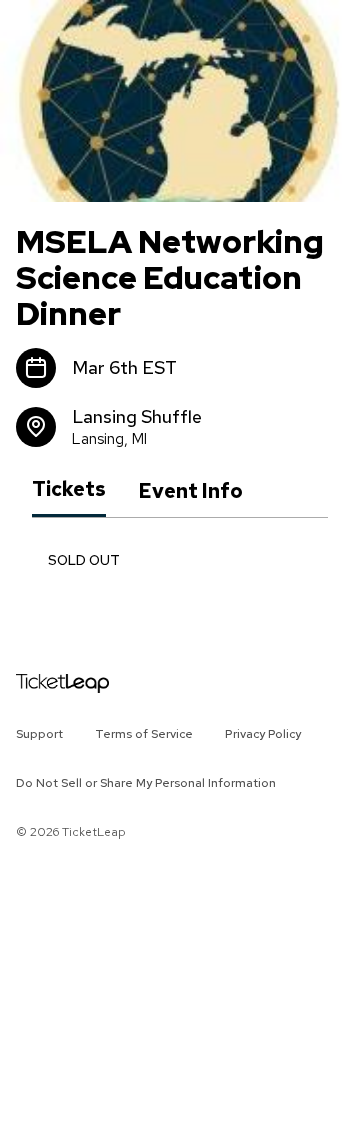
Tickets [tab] (69, 490)
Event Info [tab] (190, 491)
